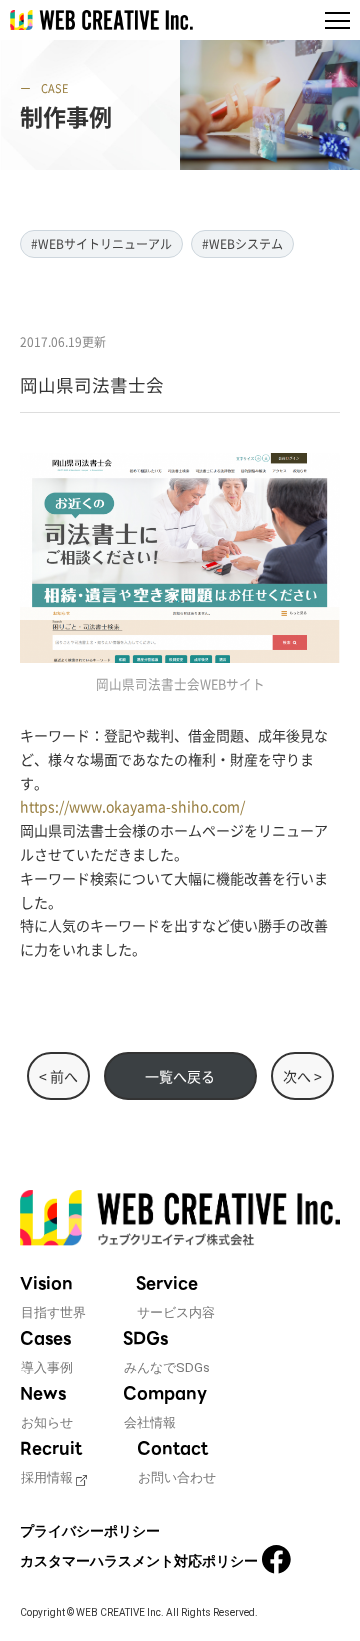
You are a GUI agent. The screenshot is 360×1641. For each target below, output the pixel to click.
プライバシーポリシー (90, 1531)
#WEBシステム (242, 243)
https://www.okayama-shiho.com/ (132, 806)
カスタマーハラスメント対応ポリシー (139, 1561)
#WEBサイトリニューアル (101, 243)
